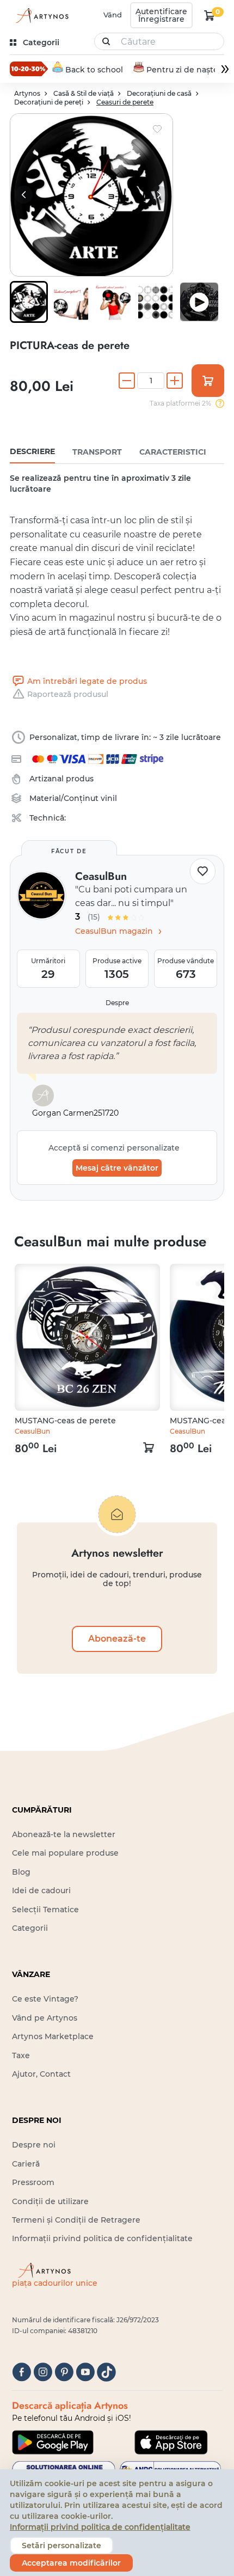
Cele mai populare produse (65, 1853)
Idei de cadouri (41, 1890)
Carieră (26, 2164)
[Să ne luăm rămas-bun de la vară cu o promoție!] (29, 69)
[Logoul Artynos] (40, 16)
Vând (113, 15)
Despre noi (34, 2145)
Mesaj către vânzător (117, 1168)
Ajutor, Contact (41, 2074)
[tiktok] (106, 2372)
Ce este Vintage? (45, 1999)
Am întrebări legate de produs (87, 681)
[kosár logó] (210, 15)
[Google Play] (53, 2442)
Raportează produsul (68, 694)
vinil (109, 798)
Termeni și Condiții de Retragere (76, 2220)
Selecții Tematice (45, 1910)
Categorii (30, 1928)
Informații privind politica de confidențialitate (102, 2238)
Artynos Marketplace (53, 2036)
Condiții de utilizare (50, 2201)
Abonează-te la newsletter (64, 1834)
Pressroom (33, 2182)
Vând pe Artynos (45, 2018)
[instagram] (43, 2372)
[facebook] (21, 2372)
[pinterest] (64, 2372)
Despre (117, 1003)
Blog (21, 1872)
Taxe (21, 2055)
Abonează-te (117, 1639)
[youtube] (85, 2372)
